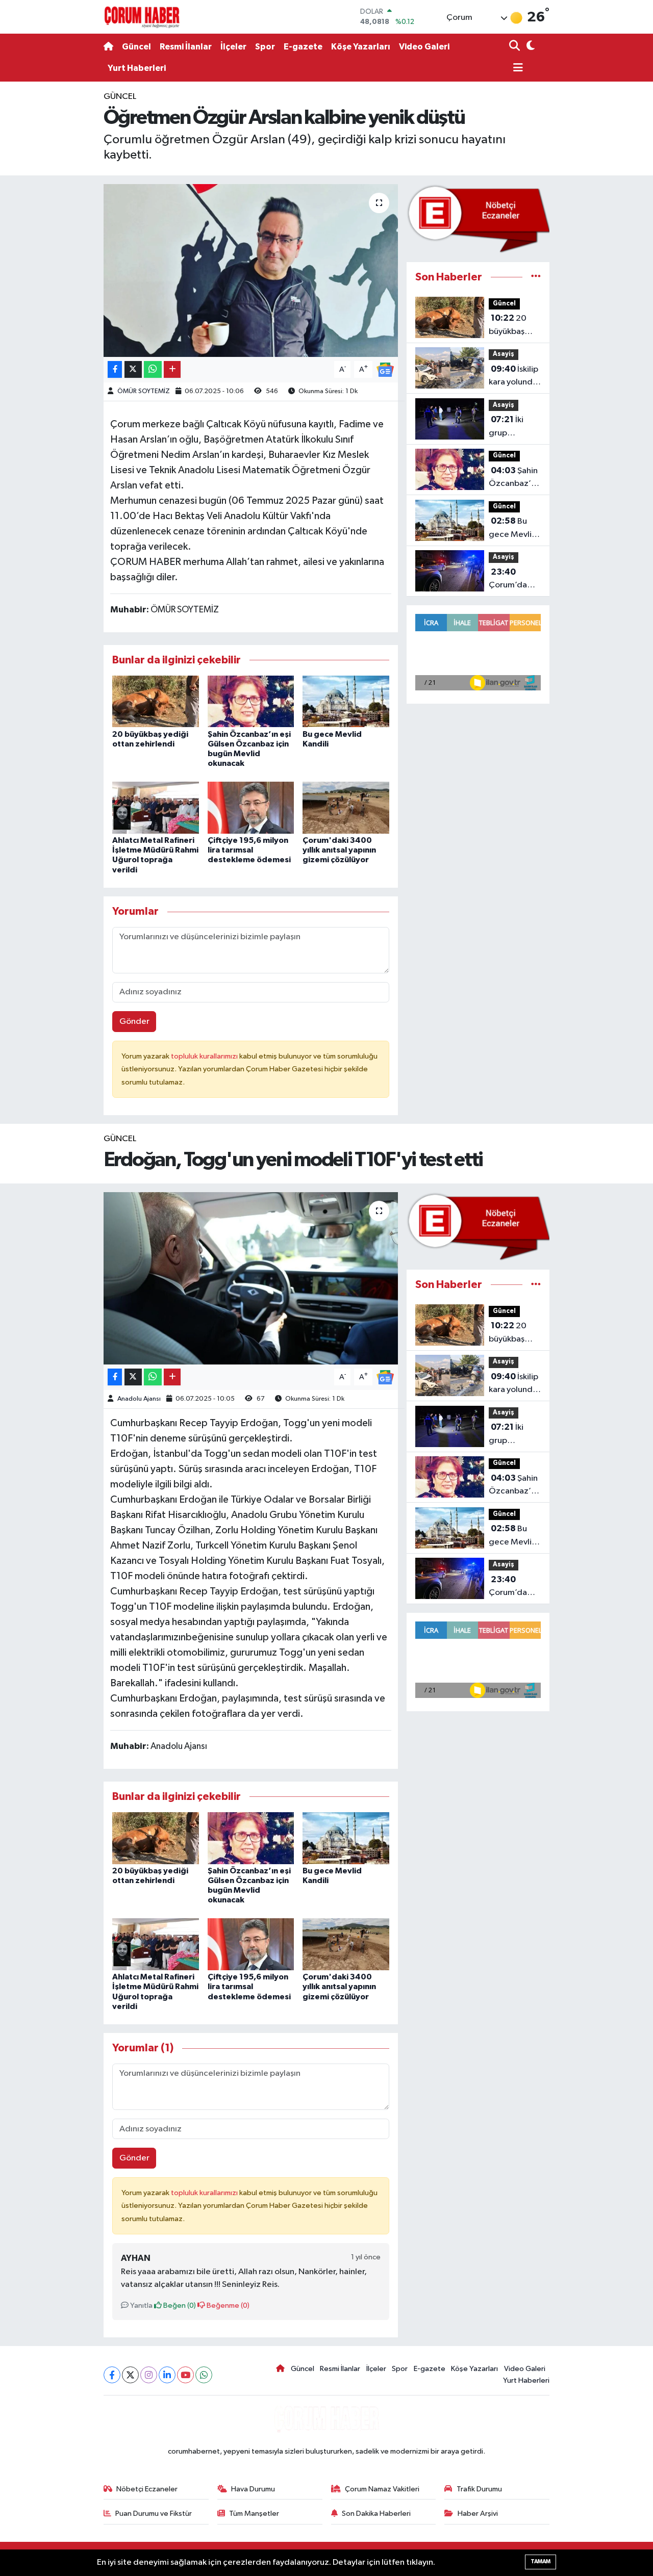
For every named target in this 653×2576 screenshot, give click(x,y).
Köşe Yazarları (361, 47)
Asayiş (504, 354)
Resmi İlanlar (186, 47)
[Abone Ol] (385, 369)
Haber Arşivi (478, 2514)
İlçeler (233, 47)
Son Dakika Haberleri (376, 2514)
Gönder (134, 1022)
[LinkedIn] (167, 2375)
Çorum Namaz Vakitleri (382, 2489)
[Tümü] (536, 277)
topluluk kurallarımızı (205, 1056)
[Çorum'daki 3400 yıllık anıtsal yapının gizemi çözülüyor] (346, 807)
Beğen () (179, 2305)
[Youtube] (185, 2375)
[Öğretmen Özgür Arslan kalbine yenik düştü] (251, 270)
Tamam (541, 2561)
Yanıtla (141, 2305)
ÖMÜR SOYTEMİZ (144, 391)
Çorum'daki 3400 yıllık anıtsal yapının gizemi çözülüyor (339, 850)
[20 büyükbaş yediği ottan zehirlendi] (156, 701)
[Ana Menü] (516, 69)
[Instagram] (149, 2375)
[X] (130, 2375)
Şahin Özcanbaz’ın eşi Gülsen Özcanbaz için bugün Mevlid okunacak (513, 478)
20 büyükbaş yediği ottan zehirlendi (512, 326)
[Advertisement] (61, 243)
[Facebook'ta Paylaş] (115, 369)
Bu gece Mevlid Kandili (513, 529)
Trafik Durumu (479, 2489)
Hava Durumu (253, 2489)
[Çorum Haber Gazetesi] (142, 17)
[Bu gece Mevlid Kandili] (346, 701)
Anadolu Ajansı (139, 1399)
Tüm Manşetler (254, 2514)
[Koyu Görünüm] (529, 47)
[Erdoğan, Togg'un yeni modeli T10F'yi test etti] (251, 1278)
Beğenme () (227, 2305)
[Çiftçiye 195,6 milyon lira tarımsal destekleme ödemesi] (251, 807)
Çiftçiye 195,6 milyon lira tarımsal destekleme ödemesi (249, 850)
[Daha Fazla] (172, 369)
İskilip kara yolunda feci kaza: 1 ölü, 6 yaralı (513, 377)
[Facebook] (112, 2375)
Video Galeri (424, 47)
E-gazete (303, 47)
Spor (265, 47)
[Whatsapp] (204, 2375)
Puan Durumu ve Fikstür (154, 2514)
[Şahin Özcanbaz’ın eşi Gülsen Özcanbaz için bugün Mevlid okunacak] (251, 701)
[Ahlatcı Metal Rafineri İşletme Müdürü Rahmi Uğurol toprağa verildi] (156, 807)
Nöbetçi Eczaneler (147, 2489)
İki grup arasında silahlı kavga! (512, 427)
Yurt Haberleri (137, 68)
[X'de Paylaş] (133, 369)
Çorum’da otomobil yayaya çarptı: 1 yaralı (515, 580)
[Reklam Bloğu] (478, 218)
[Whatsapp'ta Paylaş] (153, 369)
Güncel (136, 47)
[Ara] (516, 47)
